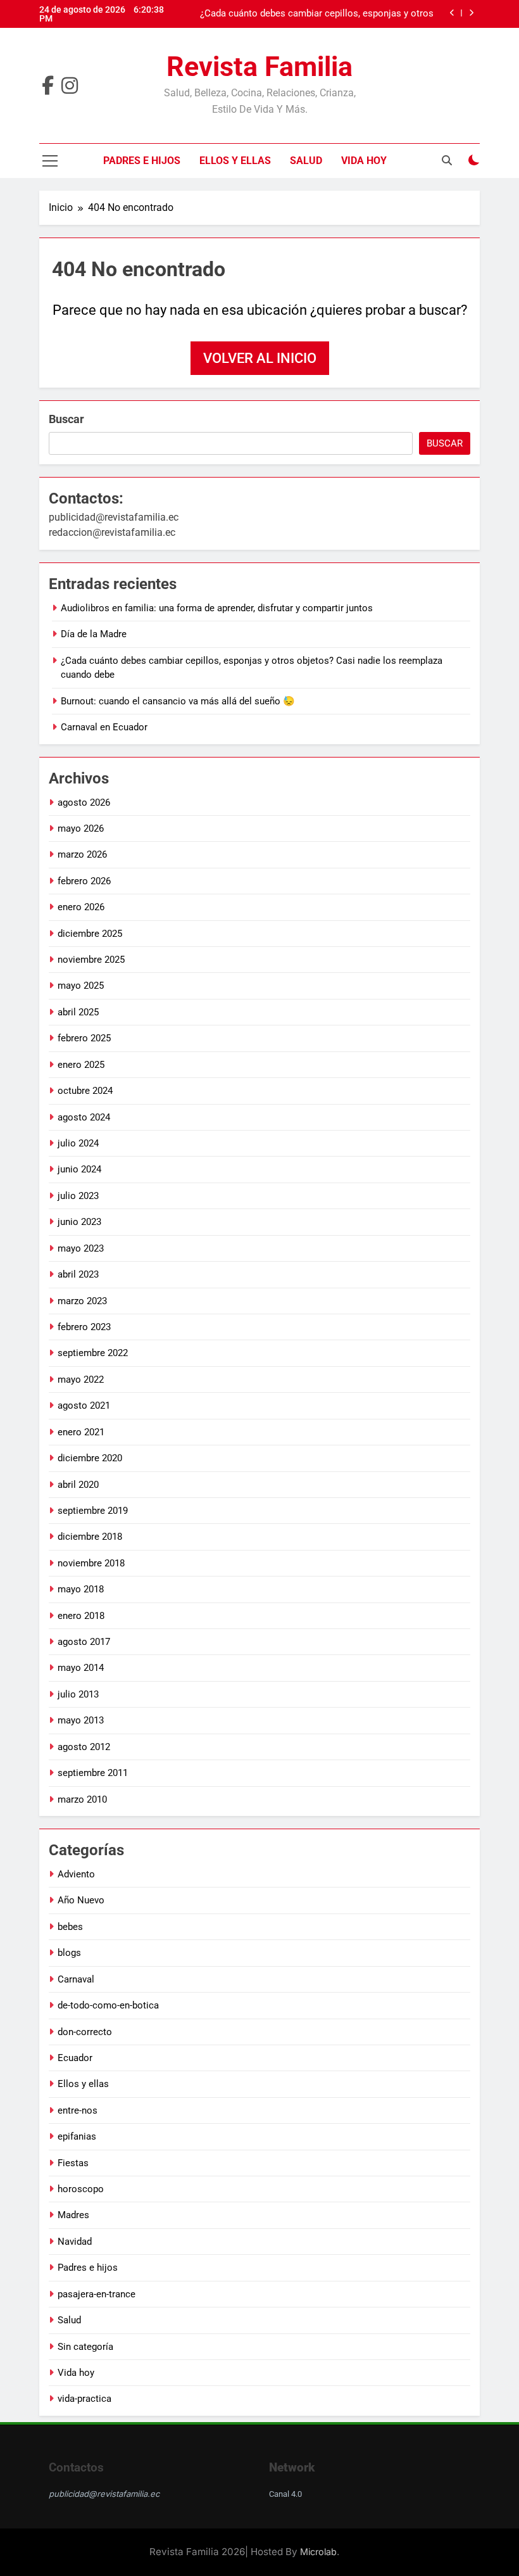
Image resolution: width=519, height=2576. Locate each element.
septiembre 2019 (93, 1511)
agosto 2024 (84, 1117)
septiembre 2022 (93, 1353)
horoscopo (81, 2189)
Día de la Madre (94, 634)
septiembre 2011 (93, 1773)
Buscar (66, 419)
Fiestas (73, 2163)
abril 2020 (78, 1485)
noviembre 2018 (91, 1563)
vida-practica (84, 2399)
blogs (69, 1953)
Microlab (318, 2552)
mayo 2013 (81, 1720)
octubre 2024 (85, 1091)
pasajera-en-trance (97, 2294)
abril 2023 (78, 1274)
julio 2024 (78, 1143)
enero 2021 (81, 1432)
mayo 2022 (81, 1380)
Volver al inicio (260, 358)
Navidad (75, 2242)
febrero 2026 (84, 881)
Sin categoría (85, 2347)
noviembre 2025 (91, 960)
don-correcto (85, 2032)
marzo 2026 (82, 854)
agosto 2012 (84, 1747)
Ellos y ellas (235, 161)
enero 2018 (81, 1616)
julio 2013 (78, 1694)
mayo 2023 (81, 1248)
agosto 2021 (84, 1405)
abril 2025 (78, 1012)
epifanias (77, 2136)
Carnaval (76, 1979)
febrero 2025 (84, 1038)
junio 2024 (79, 1169)
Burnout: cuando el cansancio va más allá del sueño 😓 (178, 701)
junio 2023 (79, 1222)
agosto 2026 (84, 803)
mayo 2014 (81, 1668)
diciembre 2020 (90, 1458)
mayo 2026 (81, 828)
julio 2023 (78, 1196)
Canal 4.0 (285, 2494)
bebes (70, 1927)
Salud (306, 161)
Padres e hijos (142, 161)
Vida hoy (364, 161)
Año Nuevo (81, 1900)
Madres (73, 2215)
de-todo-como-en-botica (108, 2005)
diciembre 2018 (90, 1537)
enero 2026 (81, 907)
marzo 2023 (82, 1301)
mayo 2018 (81, 1589)
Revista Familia (259, 67)
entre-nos (78, 2110)
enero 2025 (81, 1065)
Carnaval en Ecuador (104, 727)
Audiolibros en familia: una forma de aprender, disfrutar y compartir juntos (217, 608)
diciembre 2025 (90, 934)
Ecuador (75, 2058)
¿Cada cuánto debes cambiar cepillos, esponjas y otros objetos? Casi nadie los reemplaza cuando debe (317, 14)
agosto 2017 (84, 1642)
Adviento (76, 1874)
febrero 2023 (84, 1327)
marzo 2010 (82, 1799)
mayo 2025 (81, 986)
